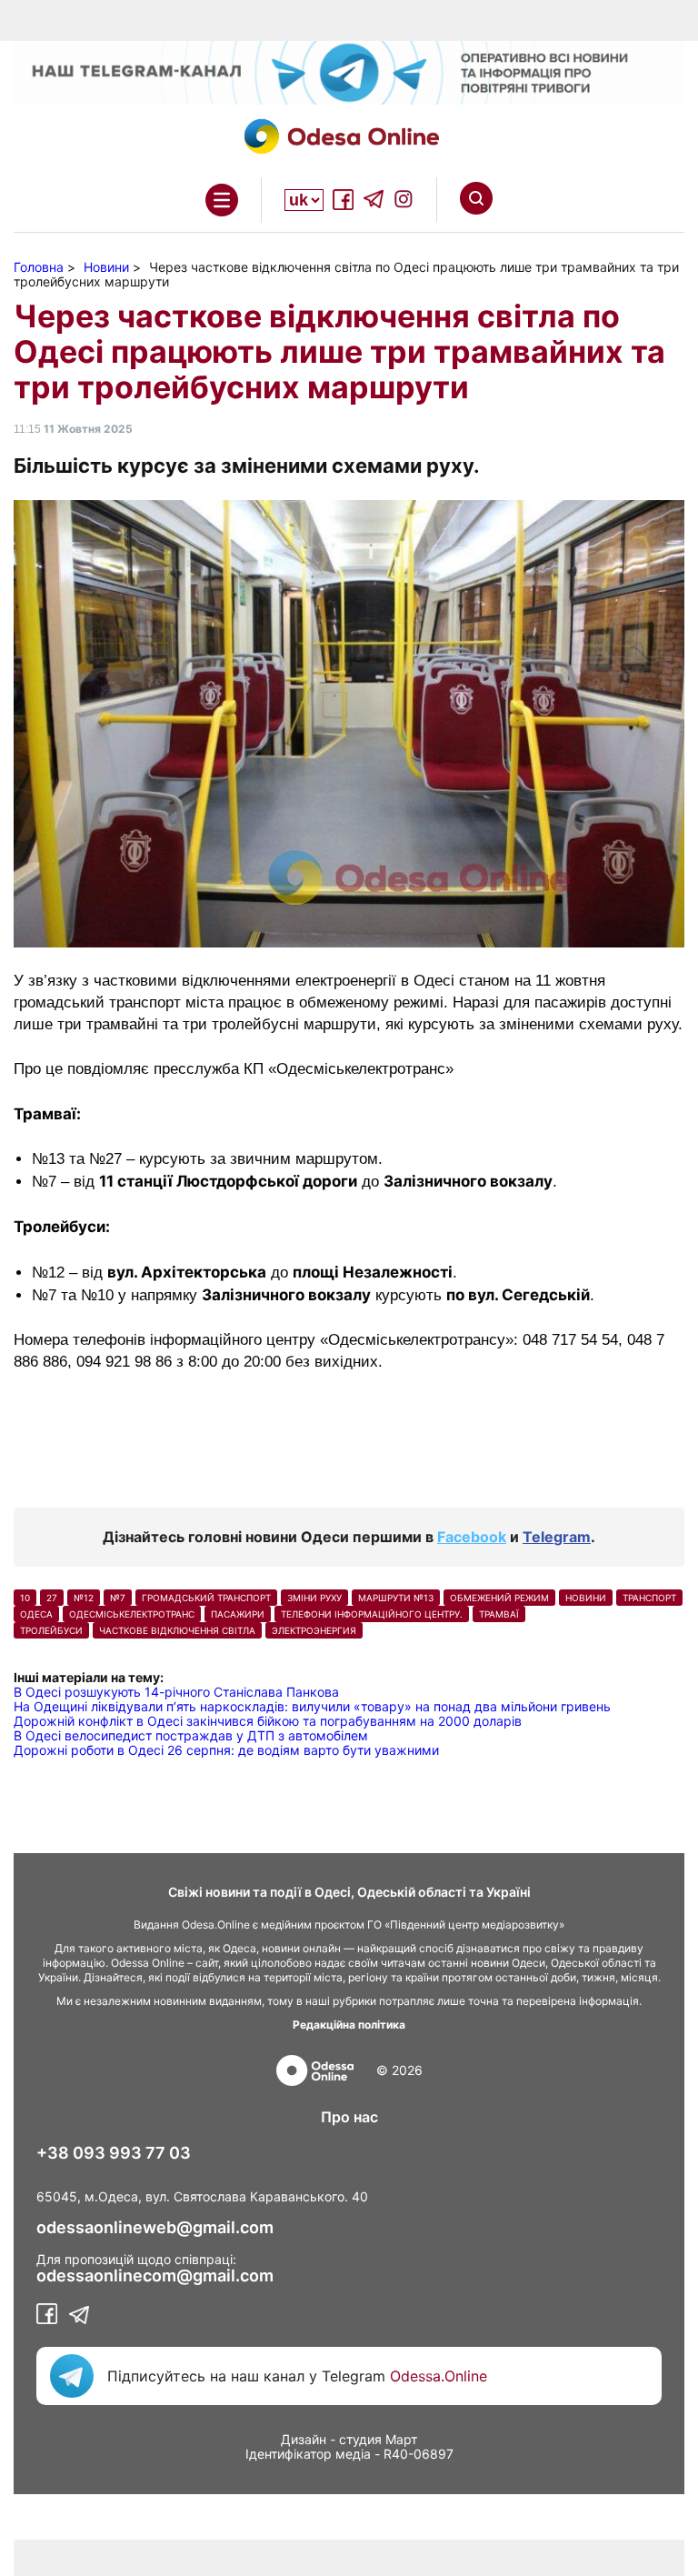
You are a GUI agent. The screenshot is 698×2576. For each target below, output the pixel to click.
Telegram (557, 1537)
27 (52, 1598)
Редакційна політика (349, 2025)
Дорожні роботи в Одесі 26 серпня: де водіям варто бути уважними (226, 1750)
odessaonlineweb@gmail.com (155, 2228)
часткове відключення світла (177, 1630)
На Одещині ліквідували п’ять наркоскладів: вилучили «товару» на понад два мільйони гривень (312, 1706)
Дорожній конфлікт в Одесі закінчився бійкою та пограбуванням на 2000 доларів (268, 1721)
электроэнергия (314, 1630)
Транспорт (649, 1598)
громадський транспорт (206, 1598)
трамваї (499, 1614)
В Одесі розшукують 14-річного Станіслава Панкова (176, 1692)
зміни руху (314, 1598)
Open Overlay (222, 200)
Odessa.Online (439, 2376)
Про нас (349, 2117)
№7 (118, 1598)
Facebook (472, 1537)
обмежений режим (499, 1598)
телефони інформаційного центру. (372, 1614)
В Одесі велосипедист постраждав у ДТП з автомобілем (191, 1735)
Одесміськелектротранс (132, 1614)
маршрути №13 (396, 1598)
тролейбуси (51, 1630)
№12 (84, 1598)
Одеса (36, 1614)
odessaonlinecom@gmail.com (155, 2276)
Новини (586, 1598)
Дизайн (304, 2439)
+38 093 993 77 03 (114, 2153)
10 (25, 1598)
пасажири (238, 1614)
